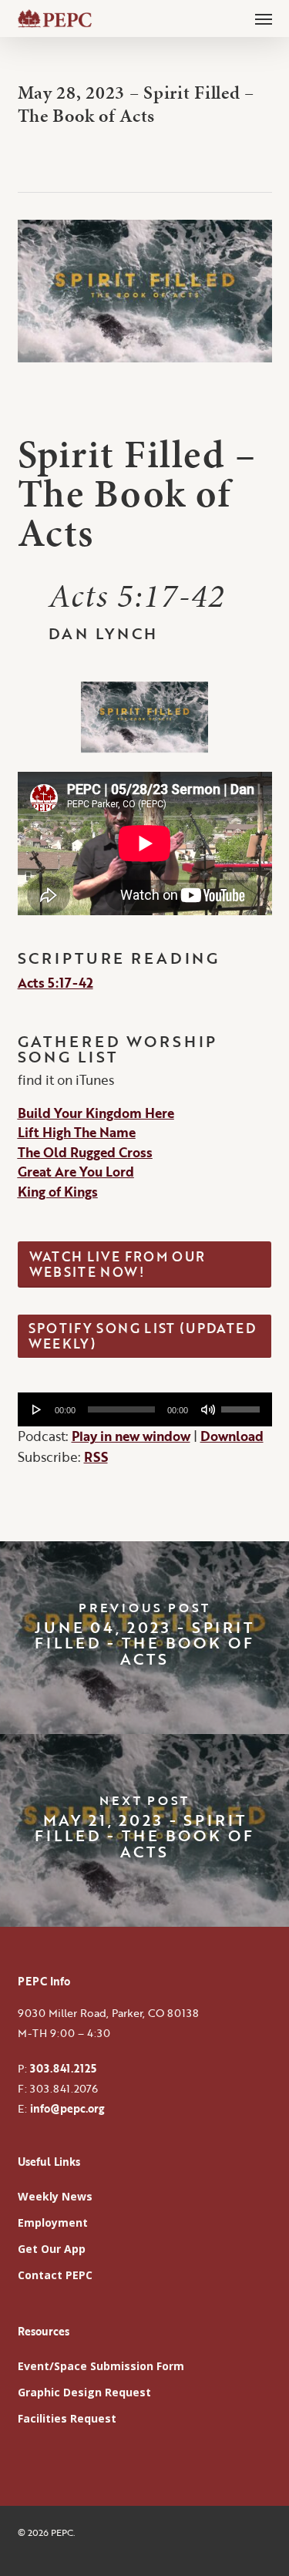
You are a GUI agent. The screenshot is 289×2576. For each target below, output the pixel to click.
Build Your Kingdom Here (96, 1113)
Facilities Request (67, 2418)
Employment (53, 2222)
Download (232, 1436)
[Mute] (208, 1409)
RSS (96, 1457)
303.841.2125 (63, 2068)
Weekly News (55, 2196)
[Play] (37, 1409)
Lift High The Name (77, 1132)
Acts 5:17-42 (55, 983)
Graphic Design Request (84, 2392)
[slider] (243, 1404)
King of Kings (58, 1192)
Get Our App (52, 2249)
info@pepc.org (67, 2108)
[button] (264, 19)
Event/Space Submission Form (101, 2366)
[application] (145, 1409)
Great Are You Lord (76, 1172)
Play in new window (131, 1436)
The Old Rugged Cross (85, 1152)
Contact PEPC (55, 2275)
